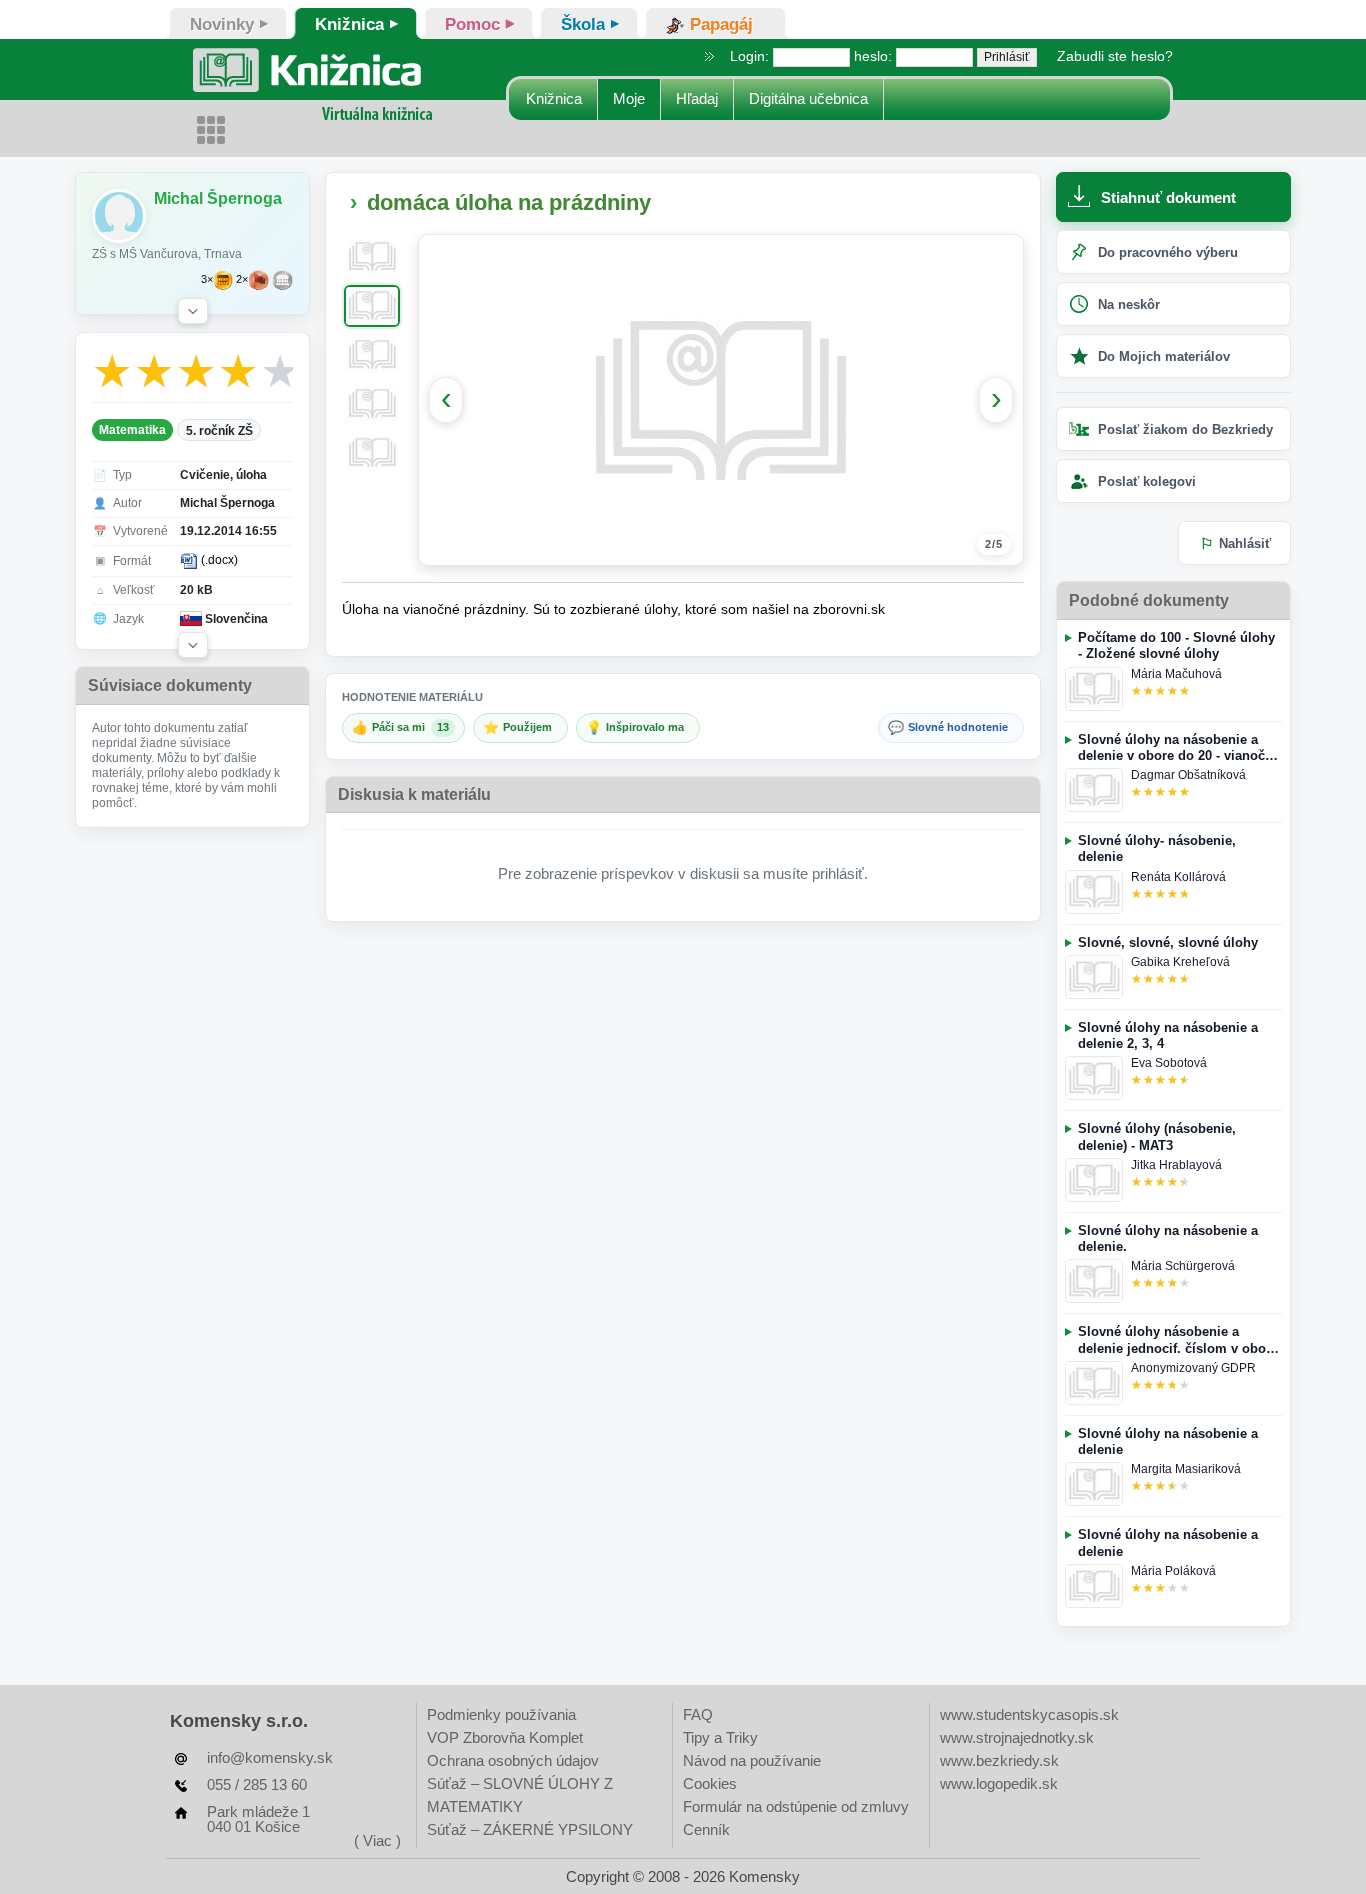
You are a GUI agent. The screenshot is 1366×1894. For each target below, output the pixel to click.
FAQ (698, 1714)
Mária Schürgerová (1183, 1266)
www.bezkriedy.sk (999, 1760)
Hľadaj (697, 98)
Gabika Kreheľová (1180, 962)
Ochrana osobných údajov (513, 1760)
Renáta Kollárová (1178, 877)
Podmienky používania (501, 1714)
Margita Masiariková (1186, 1469)
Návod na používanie (752, 1760)
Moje (629, 98)
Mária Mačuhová (1176, 674)
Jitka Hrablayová (1176, 1165)
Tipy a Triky (720, 1737)
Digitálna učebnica (808, 98)
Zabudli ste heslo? (1115, 56)
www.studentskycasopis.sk (1029, 1714)
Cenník (706, 1829)
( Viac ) (377, 1840)
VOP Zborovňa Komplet (505, 1737)
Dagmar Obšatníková (1188, 775)
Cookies (710, 1783)
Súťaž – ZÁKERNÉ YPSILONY (530, 1829)
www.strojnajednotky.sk (1017, 1737)
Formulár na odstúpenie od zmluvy (796, 1806)
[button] (193, 311)
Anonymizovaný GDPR (1193, 1368)
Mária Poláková (1173, 1571)
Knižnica (554, 98)
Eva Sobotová (1169, 1063)
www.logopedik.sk (999, 1783)
